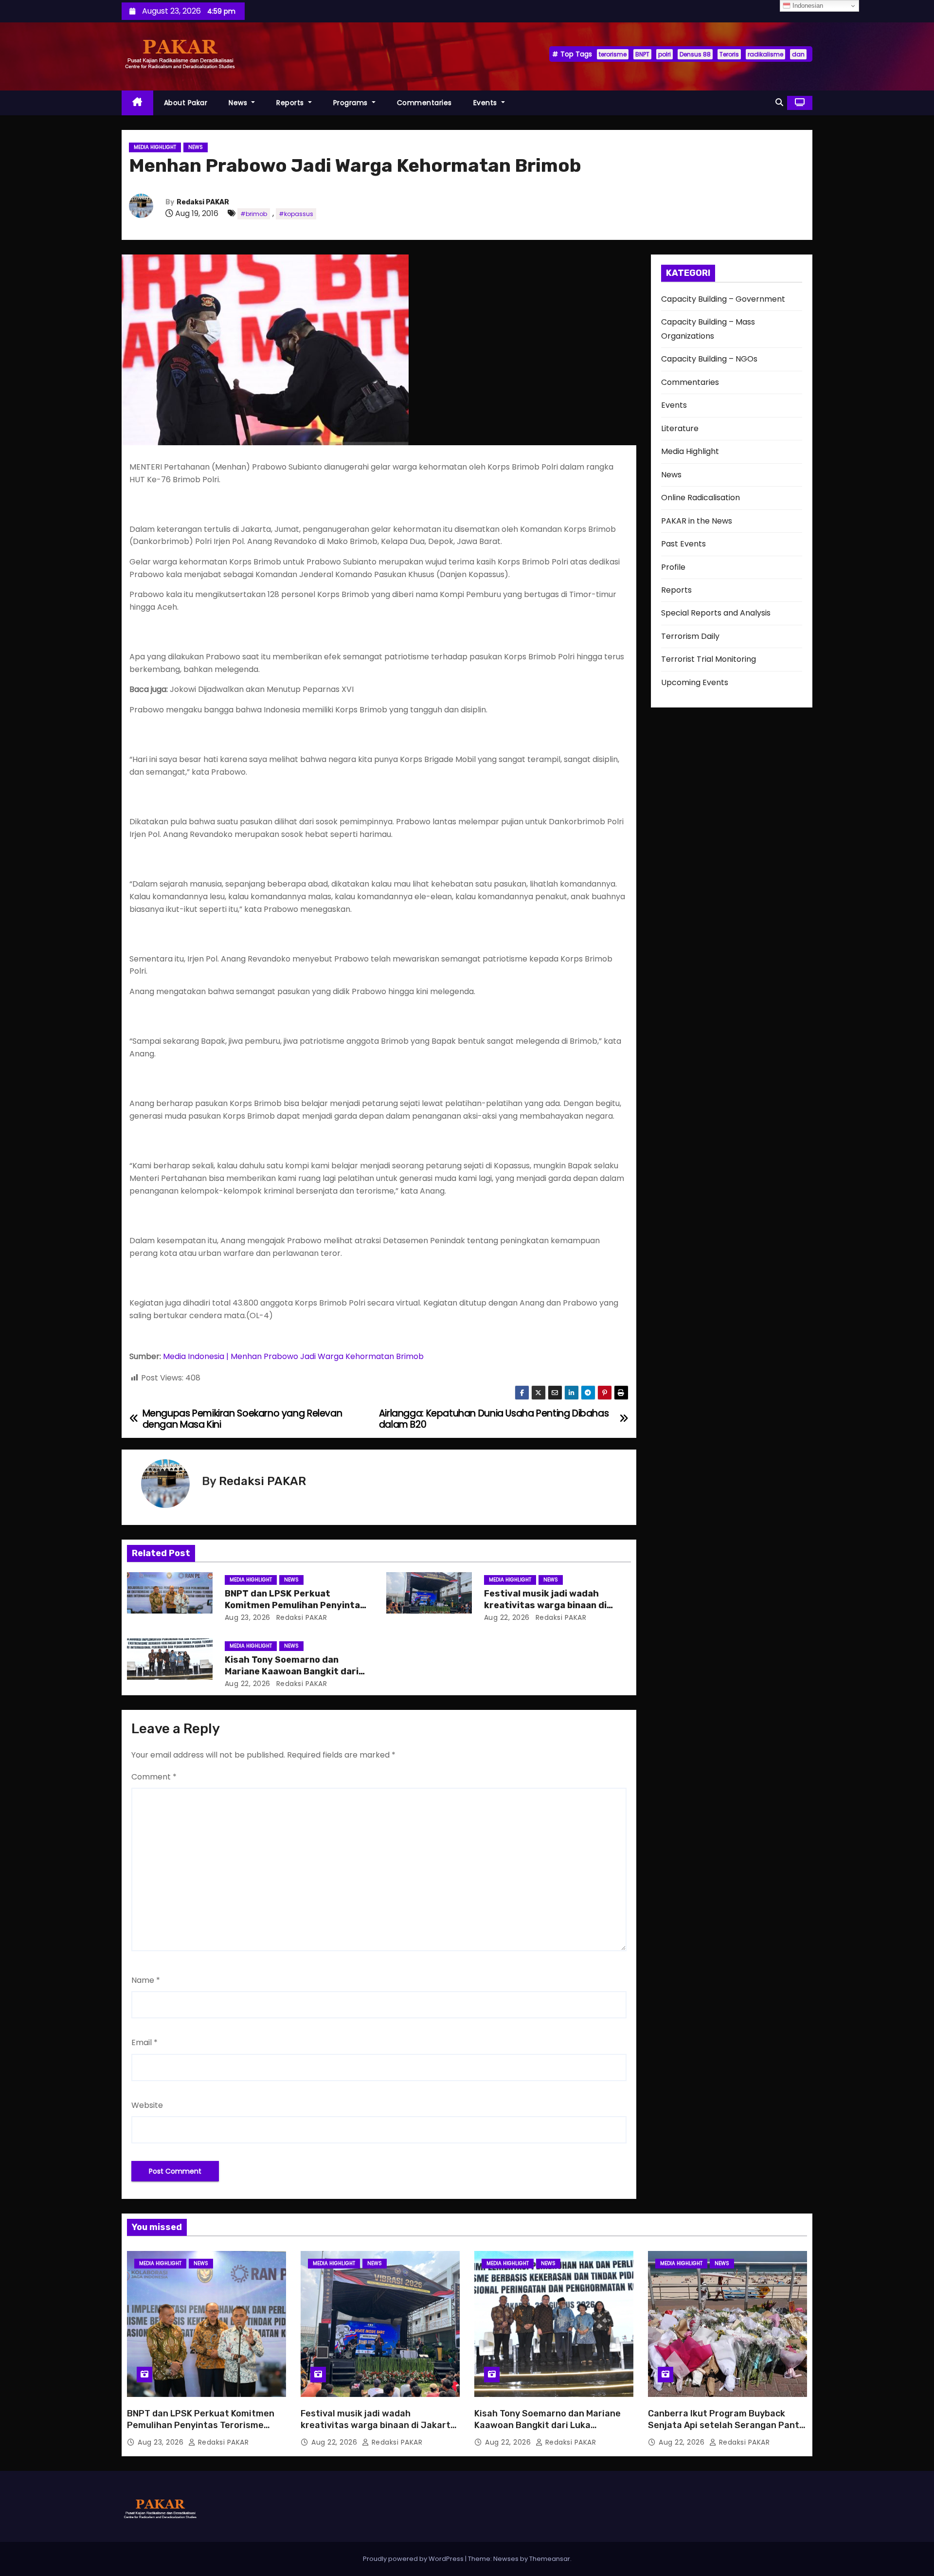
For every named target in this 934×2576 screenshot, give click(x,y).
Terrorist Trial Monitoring (709, 659)
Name (146, 1980)
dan (798, 54)
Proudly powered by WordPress (414, 2559)
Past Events (683, 544)
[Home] (137, 103)
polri (665, 54)
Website (147, 2105)
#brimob (254, 214)
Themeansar (550, 2559)
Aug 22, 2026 (507, 1617)
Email (144, 2042)
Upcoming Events (695, 682)
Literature (680, 428)
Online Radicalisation (700, 498)
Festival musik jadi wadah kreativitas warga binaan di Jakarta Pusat (545, 1605)
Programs (352, 103)
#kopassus (296, 214)
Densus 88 (695, 54)
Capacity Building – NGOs (709, 359)
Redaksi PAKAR (203, 202)
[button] (779, 102)
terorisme (613, 54)
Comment (154, 1777)
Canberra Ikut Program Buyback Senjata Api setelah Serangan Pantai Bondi (727, 2425)
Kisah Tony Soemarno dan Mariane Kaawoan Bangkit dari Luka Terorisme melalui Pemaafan (548, 2425)
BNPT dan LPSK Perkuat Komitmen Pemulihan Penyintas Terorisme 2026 (295, 1605)
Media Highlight (155, 147)
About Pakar (186, 103)
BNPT (642, 54)
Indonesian (807, 6)
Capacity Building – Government (723, 299)
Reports (291, 103)
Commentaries (424, 103)
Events (486, 103)
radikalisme (765, 54)
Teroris (729, 54)
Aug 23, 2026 (248, 1617)
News (239, 103)
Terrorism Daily (690, 636)
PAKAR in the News (697, 521)
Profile (673, 567)
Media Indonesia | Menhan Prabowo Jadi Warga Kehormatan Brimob (293, 1356)
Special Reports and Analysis (716, 613)
